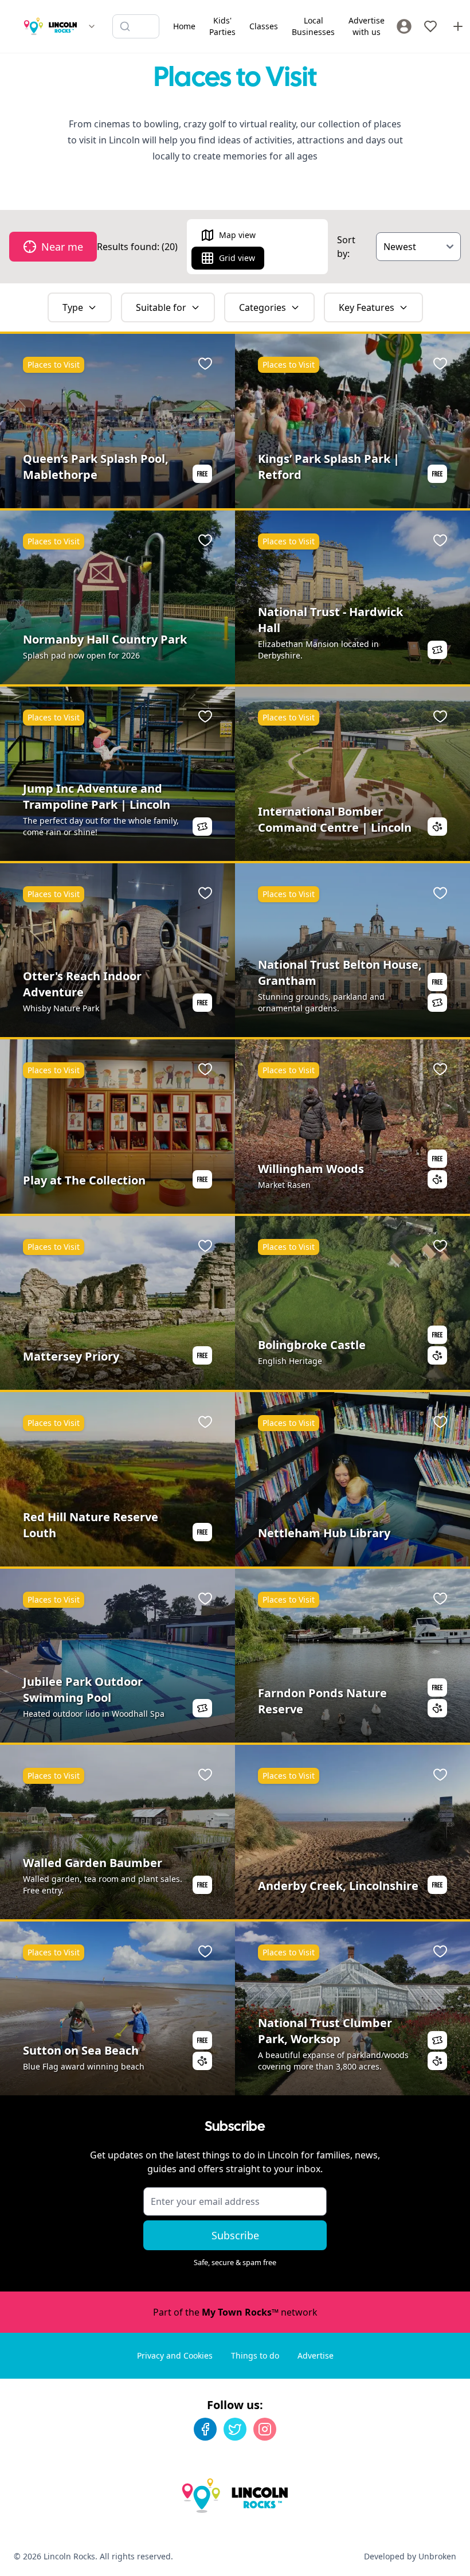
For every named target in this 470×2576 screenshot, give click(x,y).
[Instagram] (265, 2429)
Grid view (237, 258)
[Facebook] (205, 2429)
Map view (237, 235)
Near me (62, 247)
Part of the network (235, 2312)
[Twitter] (235, 2429)
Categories (263, 307)
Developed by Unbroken (410, 2556)
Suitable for (161, 307)
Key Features (367, 307)
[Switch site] (92, 26)
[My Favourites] (430, 26)
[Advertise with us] (458, 26)
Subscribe (235, 2235)
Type (73, 307)
